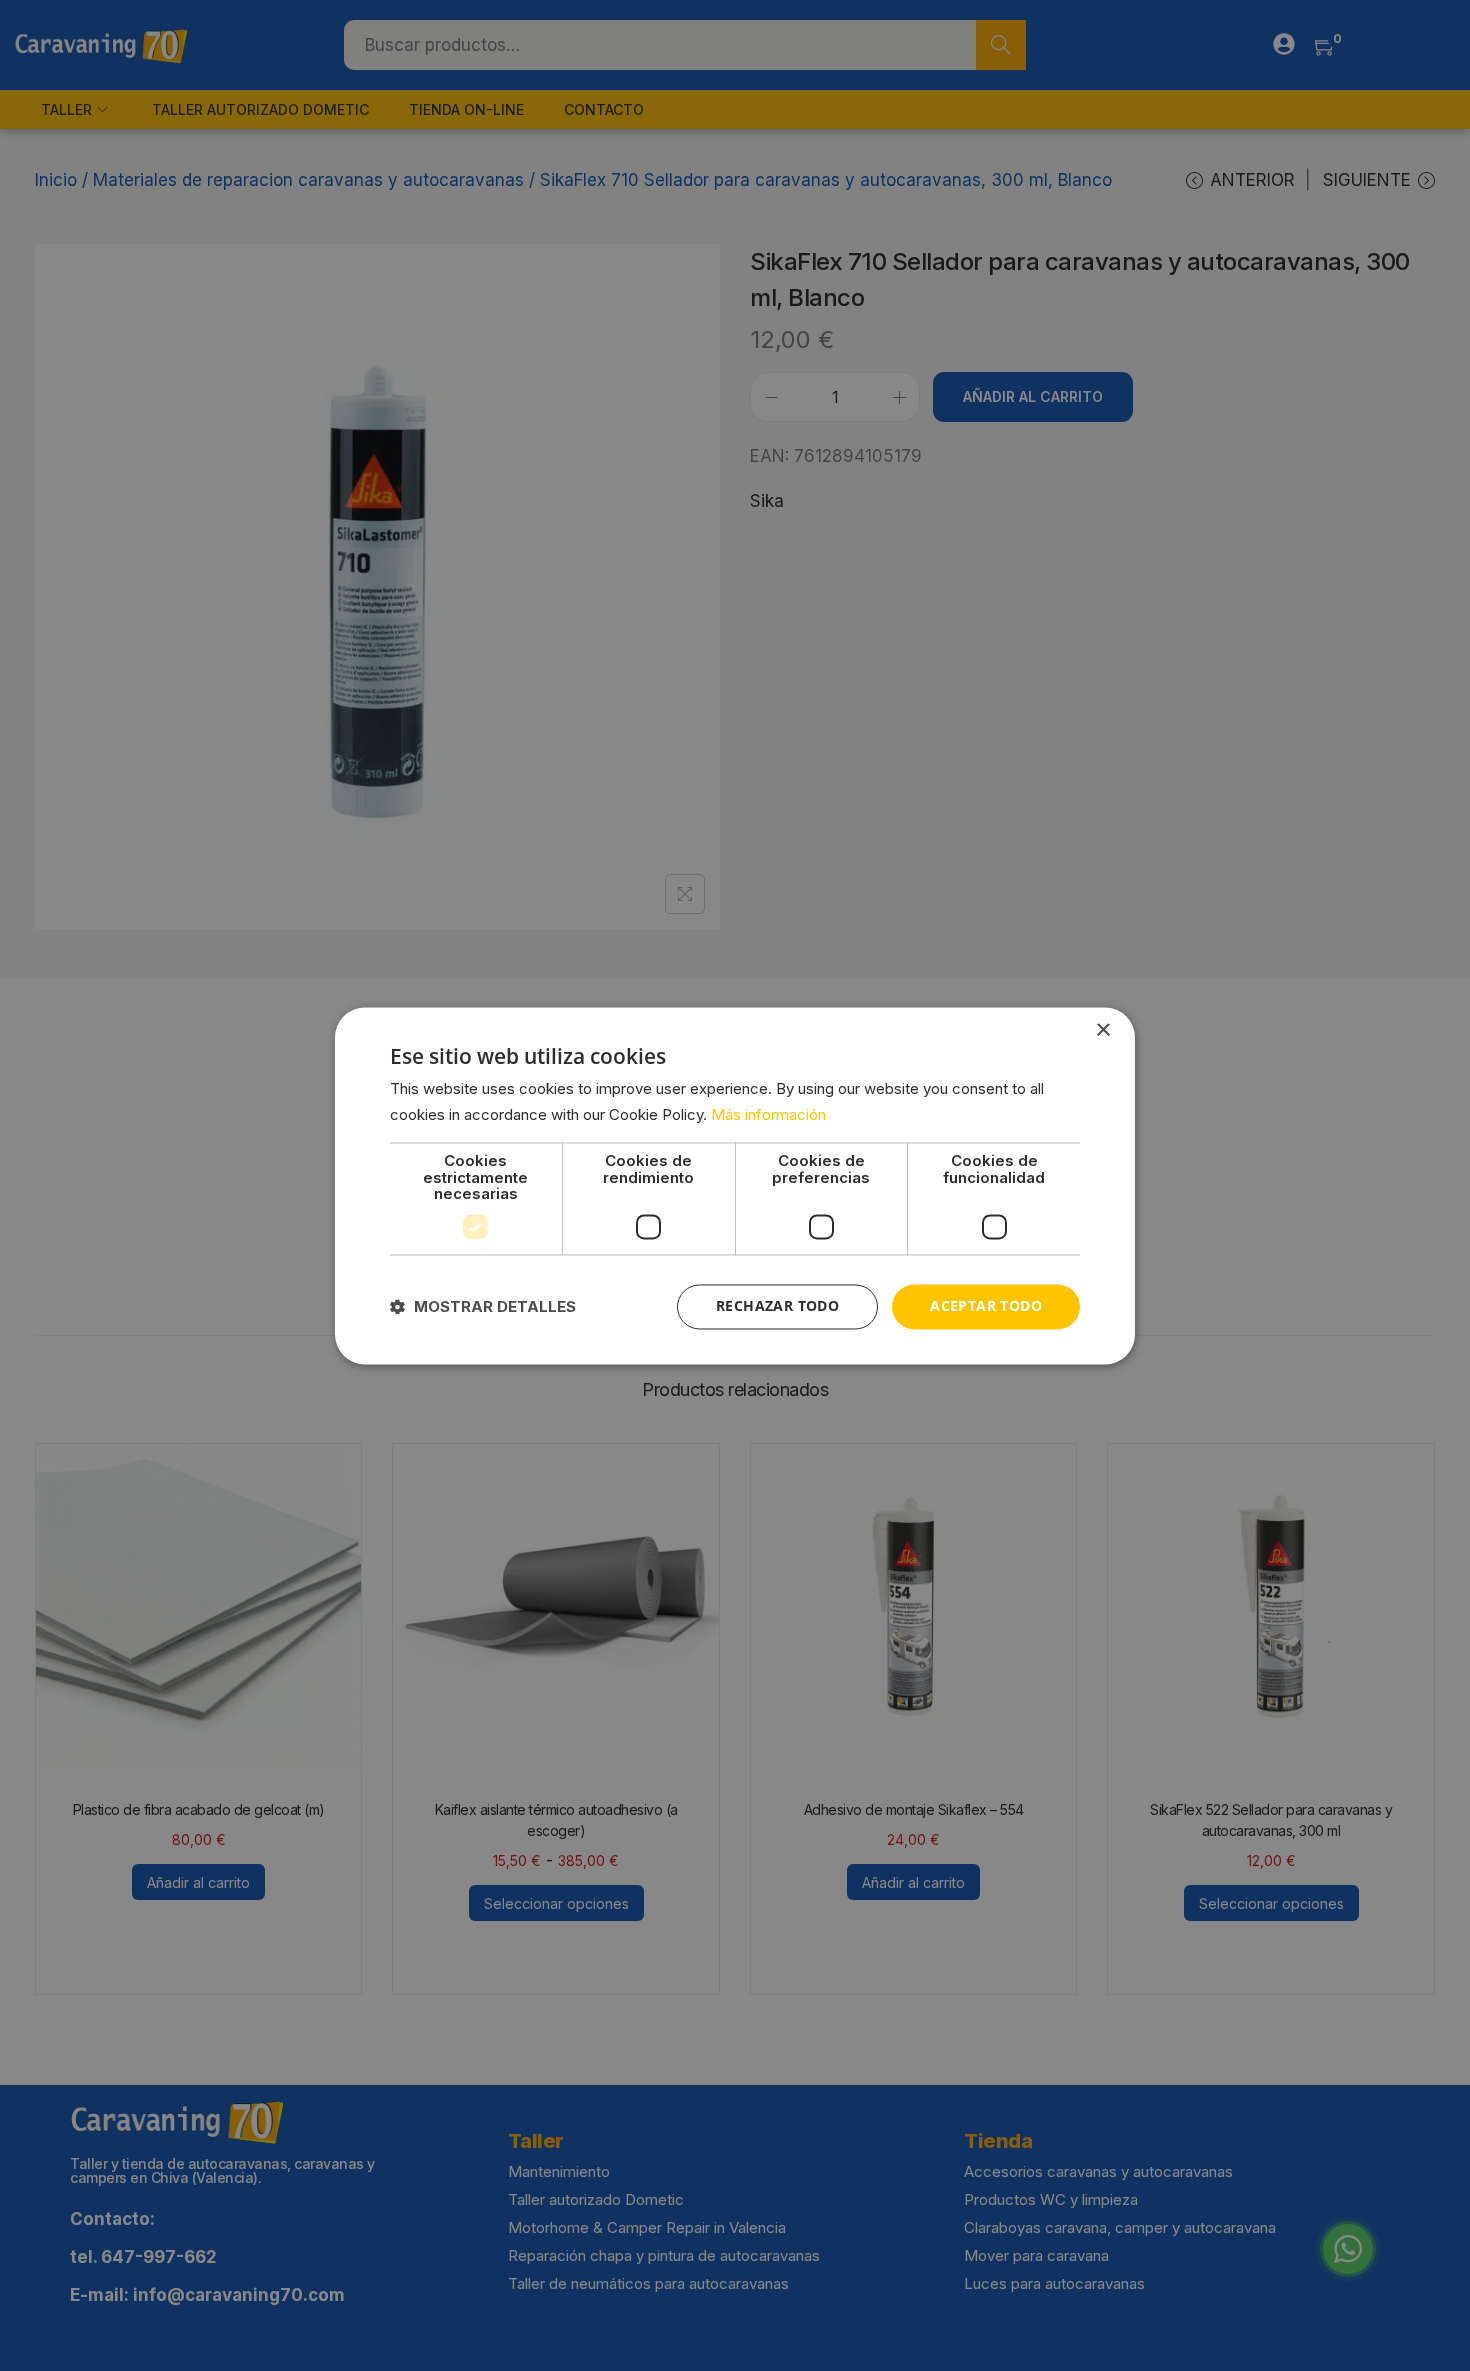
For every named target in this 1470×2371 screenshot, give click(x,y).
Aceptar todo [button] (986, 1305)
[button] (483, 1306)
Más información (768, 1114)
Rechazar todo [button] (777, 1305)
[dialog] (735, 1185)
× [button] (1102, 1030)
